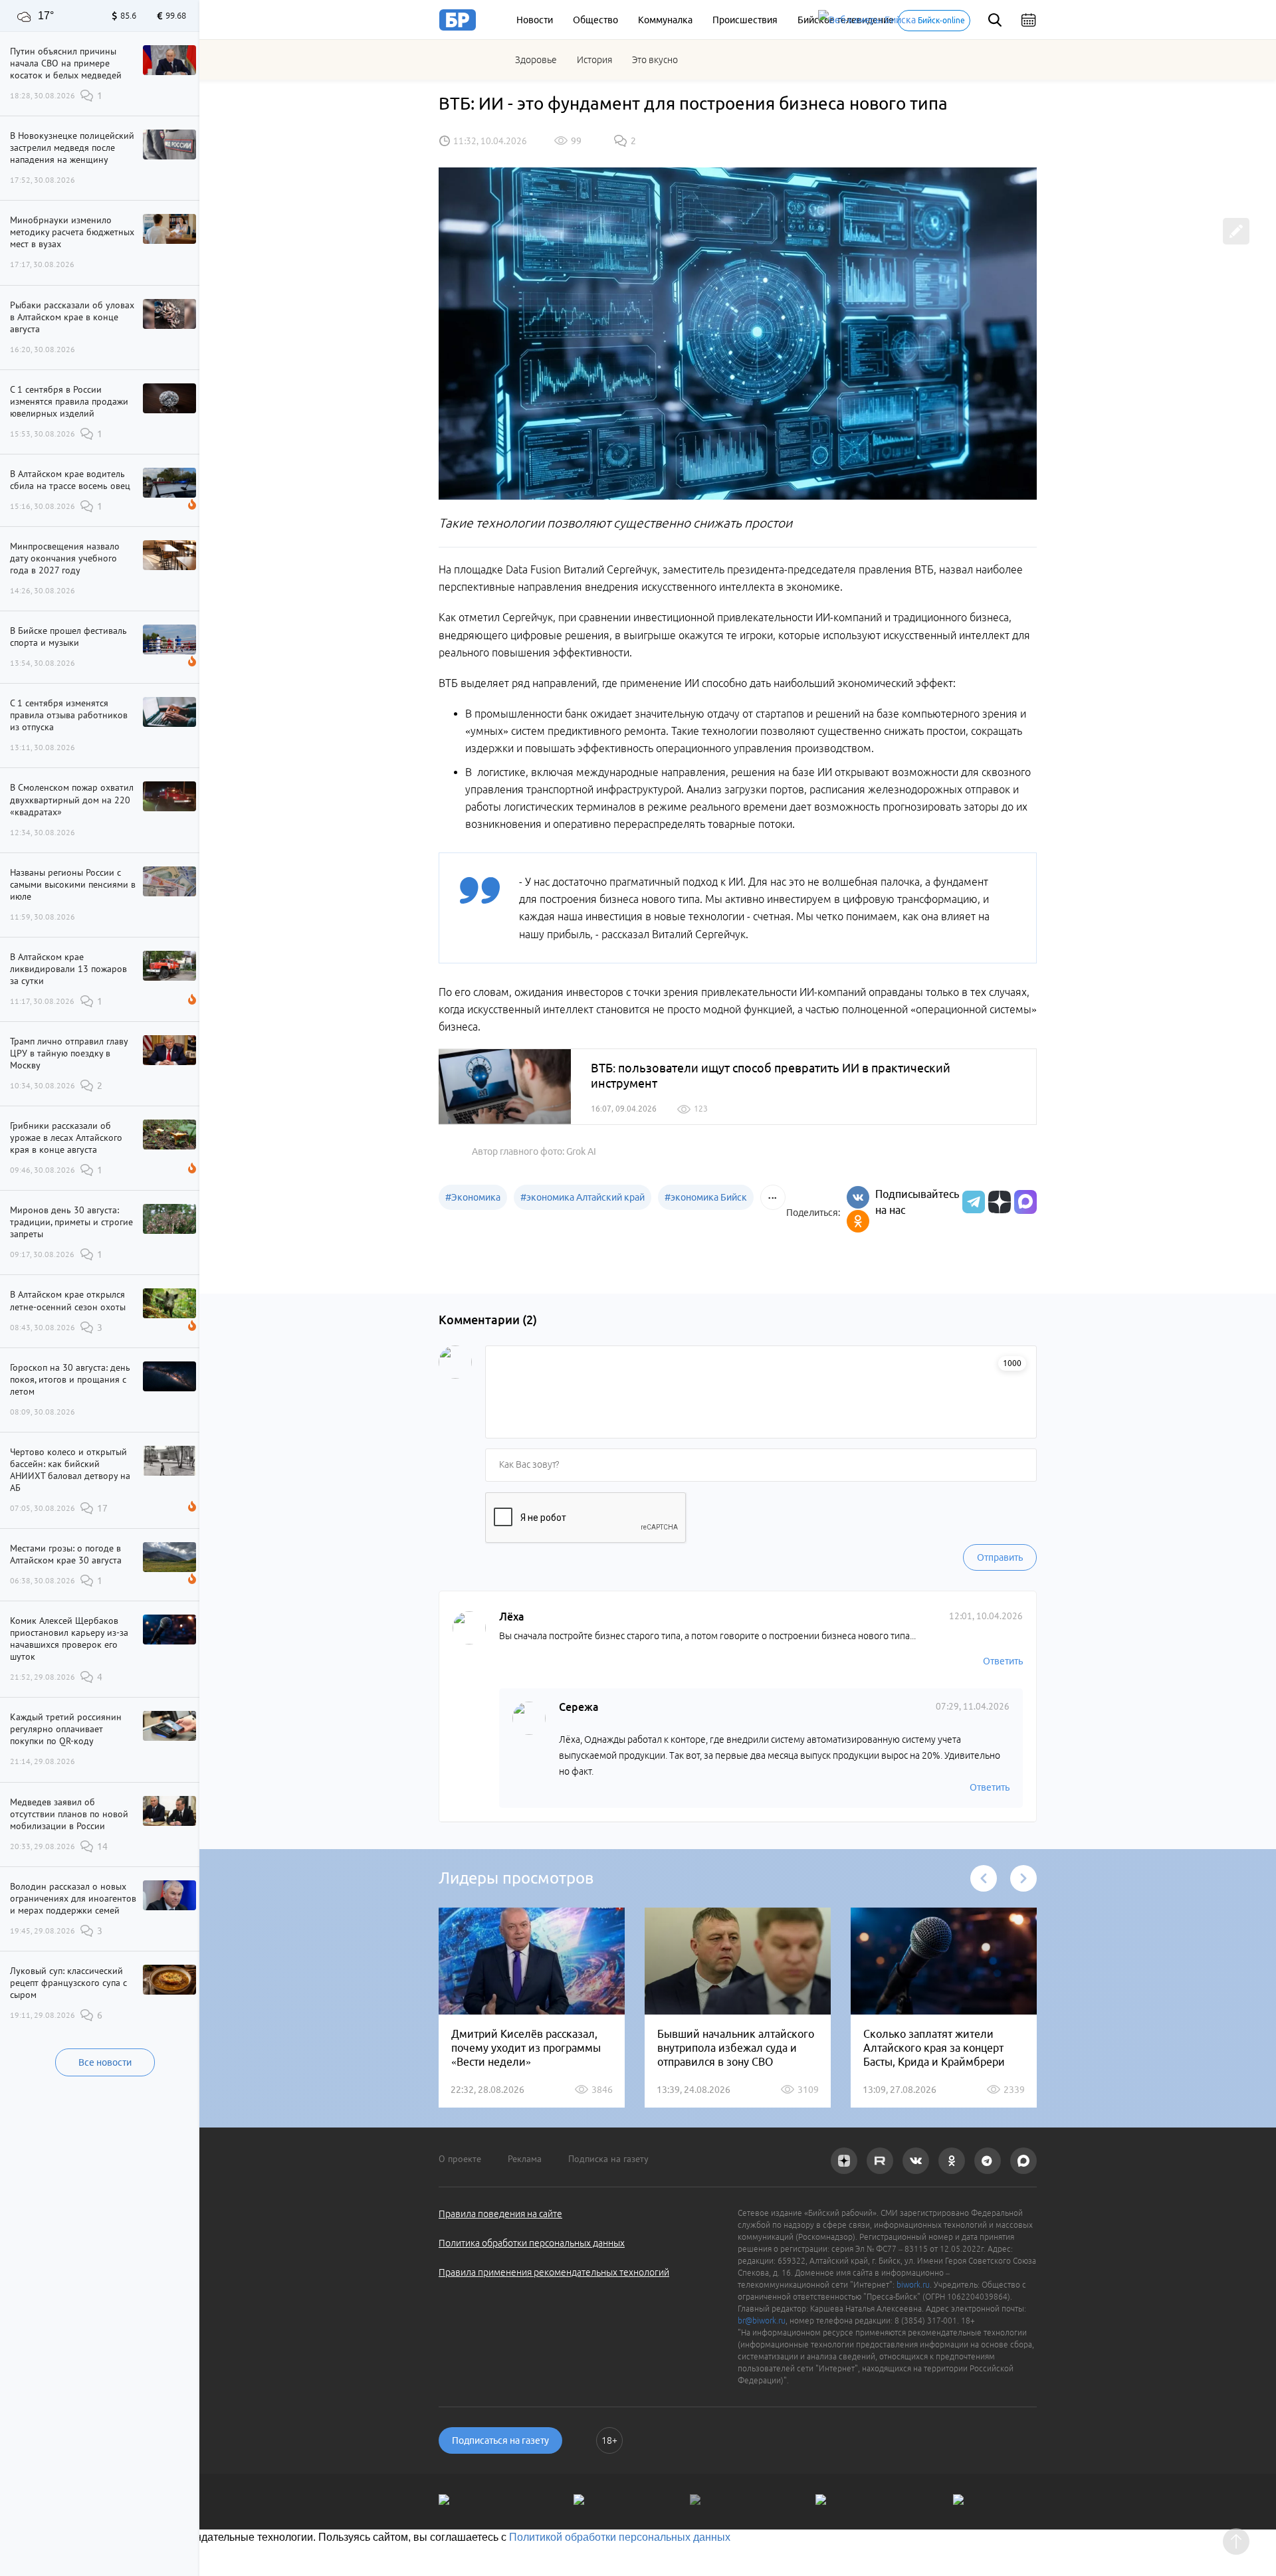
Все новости (105, 2062)
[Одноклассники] (858, 1221)
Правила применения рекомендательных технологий (554, 2272)
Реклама (525, 2159)
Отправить (1000, 1557)
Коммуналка (665, 20)
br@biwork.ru (762, 2321)
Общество (595, 20)
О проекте (460, 2159)
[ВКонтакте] (858, 1197)
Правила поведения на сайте (500, 2214)
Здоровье (536, 60)
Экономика (473, 1197)
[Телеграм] (972, 1202)
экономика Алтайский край (583, 1197)
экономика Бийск (706, 1197)
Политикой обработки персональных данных (620, 2537)
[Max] (1025, 1202)
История (594, 60)
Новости (535, 20)
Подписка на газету (608, 2159)
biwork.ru (913, 2285)
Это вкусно (655, 60)
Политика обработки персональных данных (532, 2243)
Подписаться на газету (500, 2440)
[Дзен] (998, 1202)
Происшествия (745, 20)
